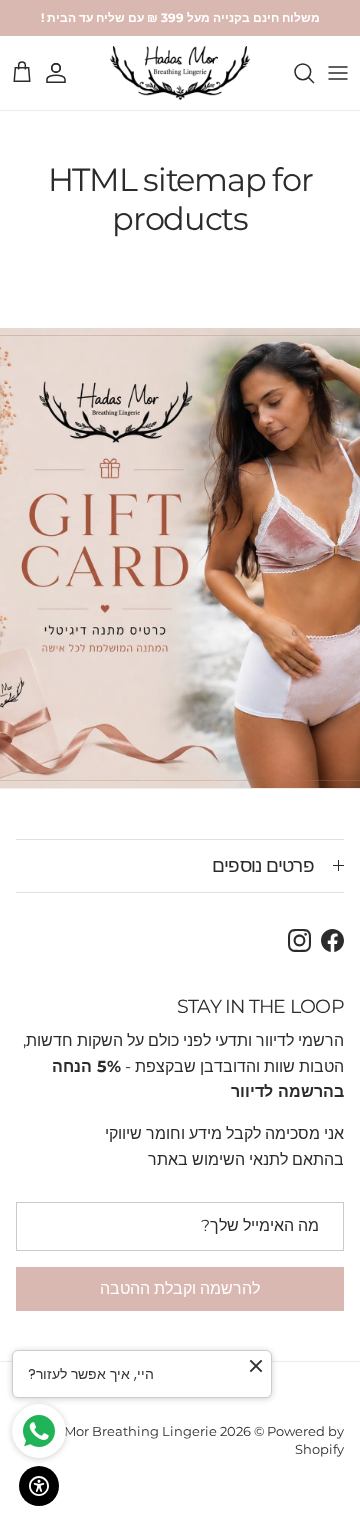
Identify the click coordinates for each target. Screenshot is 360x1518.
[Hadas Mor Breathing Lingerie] (180, 73)
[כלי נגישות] (39, 1486)
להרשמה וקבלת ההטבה (180, 1288)
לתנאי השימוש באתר (218, 1159)
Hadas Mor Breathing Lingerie (118, 1431)
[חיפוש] (294, 73)
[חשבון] (66, 73)
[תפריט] (338, 73)
